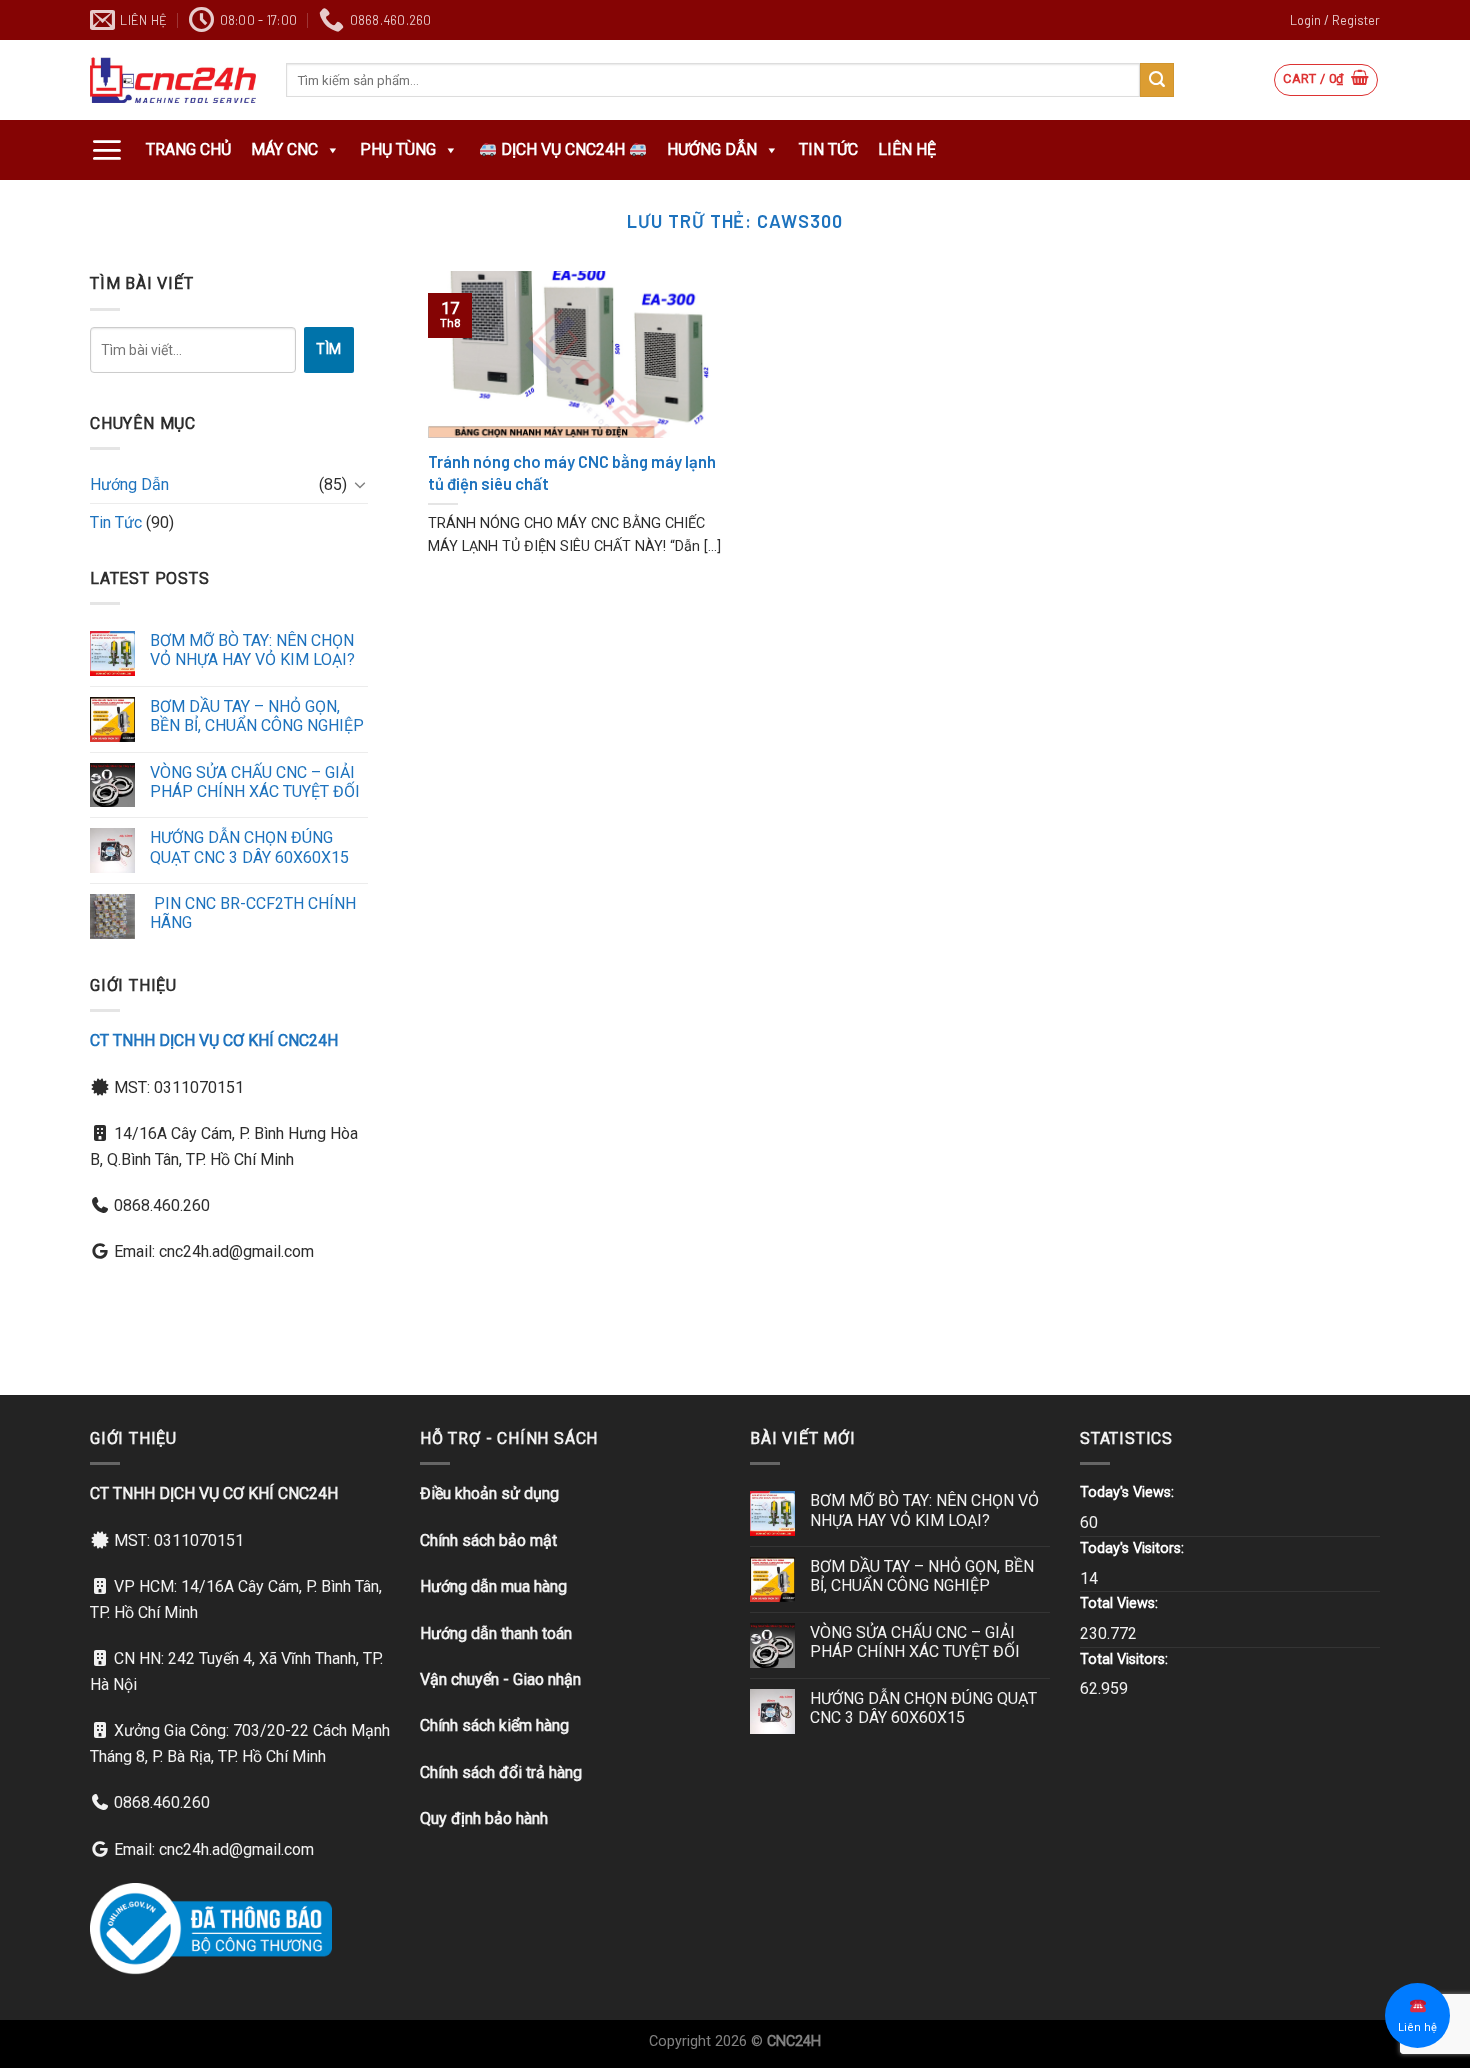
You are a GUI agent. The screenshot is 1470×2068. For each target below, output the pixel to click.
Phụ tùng (398, 149)
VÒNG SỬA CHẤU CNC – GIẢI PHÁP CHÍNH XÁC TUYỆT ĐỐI (255, 782)
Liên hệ (907, 149)
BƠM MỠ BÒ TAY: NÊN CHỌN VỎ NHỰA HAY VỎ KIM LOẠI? (252, 650)
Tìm (328, 349)
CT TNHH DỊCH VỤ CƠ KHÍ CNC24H (214, 1040)
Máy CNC (284, 149)
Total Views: (1121, 1603)
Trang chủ (188, 149)
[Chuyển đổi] (360, 484)
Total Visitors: (1126, 1659)
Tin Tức (116, 522)
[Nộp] (1157, 80)
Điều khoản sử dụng (489, 1493)
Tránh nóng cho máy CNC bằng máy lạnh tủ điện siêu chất (572, 472)
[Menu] (106, 150)
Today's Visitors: (1134, 1548)
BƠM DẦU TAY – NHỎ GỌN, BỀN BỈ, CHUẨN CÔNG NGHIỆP (257, 716)
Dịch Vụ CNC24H (563, 149)
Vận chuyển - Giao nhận (500, 1679)
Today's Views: (1129, 1492)
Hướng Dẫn (712, 149)
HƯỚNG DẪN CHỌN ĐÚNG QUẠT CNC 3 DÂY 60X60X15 (249, 847)
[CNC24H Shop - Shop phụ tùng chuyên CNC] (173, 80)
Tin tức (828, 149)
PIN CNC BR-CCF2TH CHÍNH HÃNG (253, 913)
